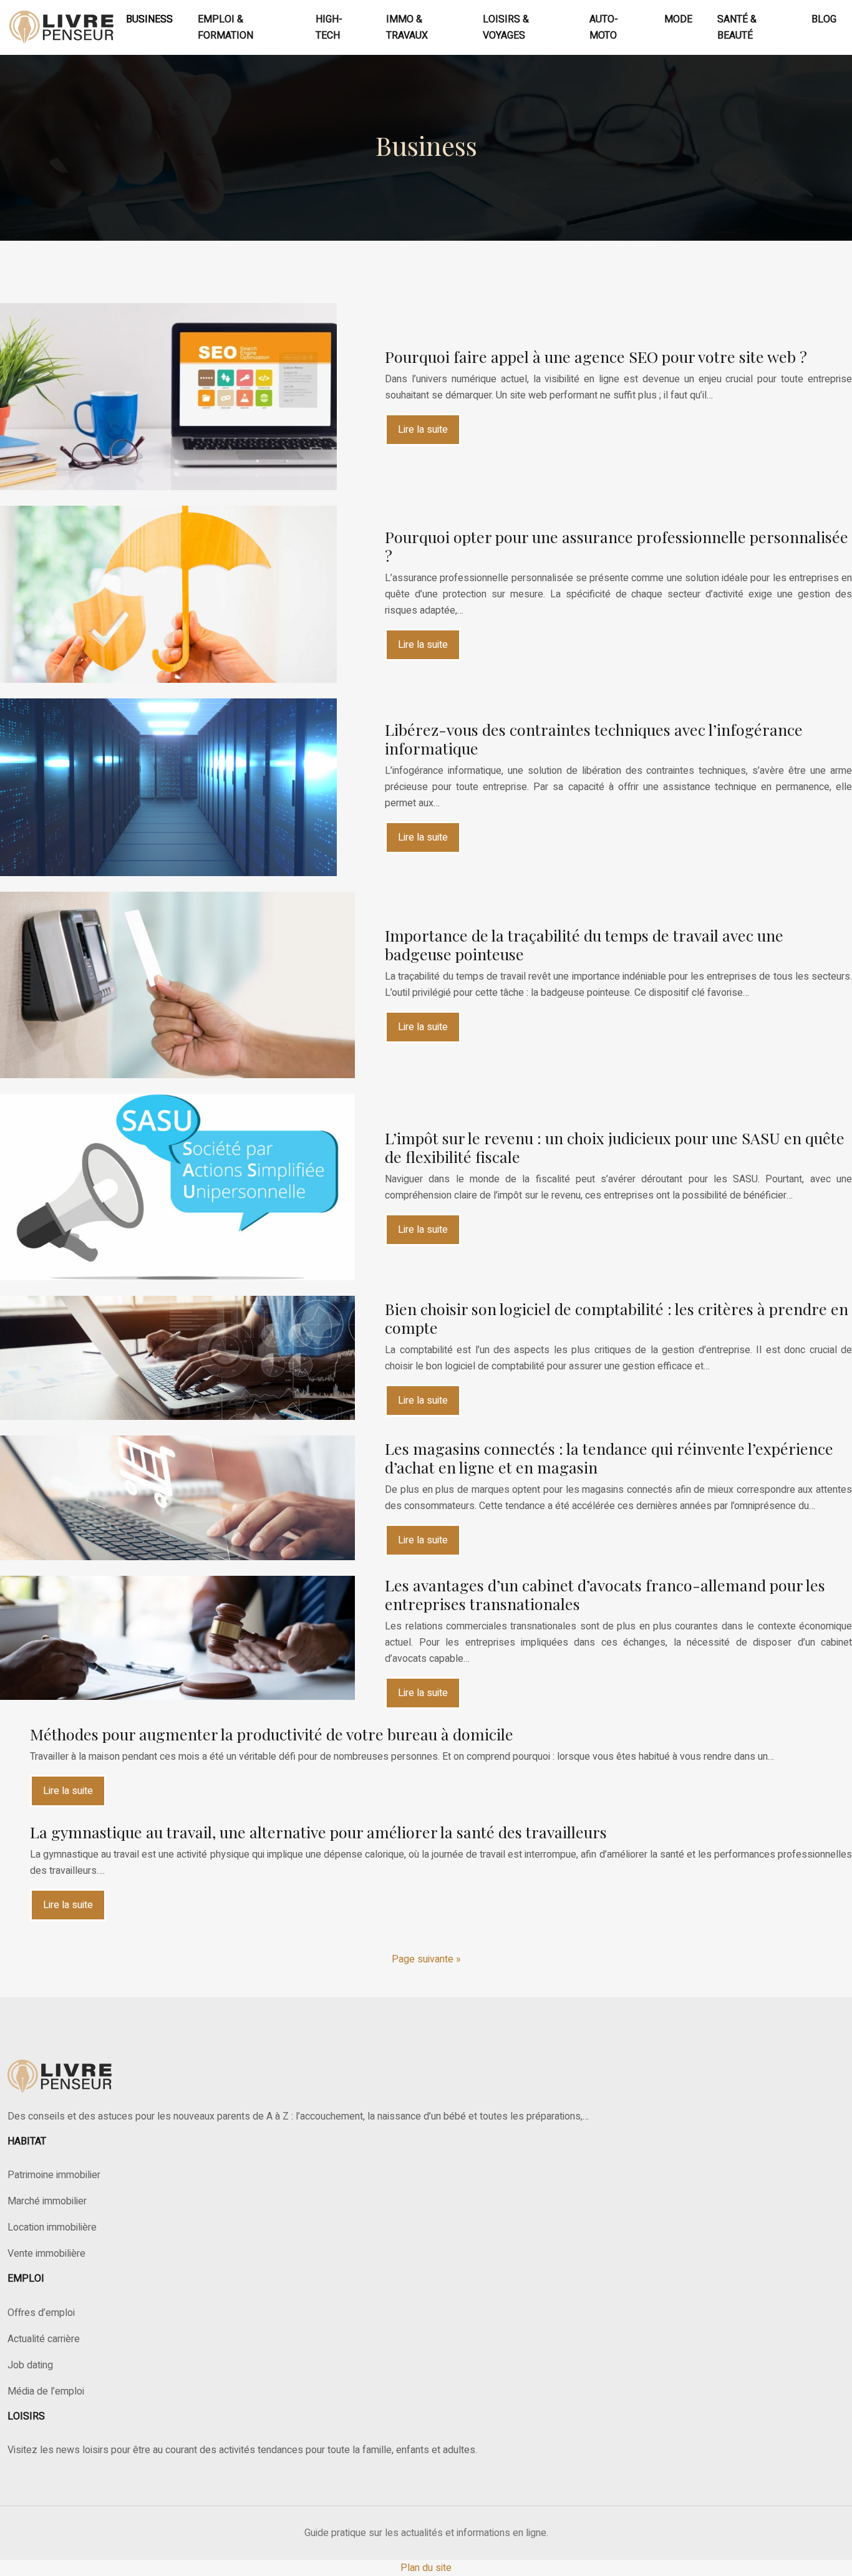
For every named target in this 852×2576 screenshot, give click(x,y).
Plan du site (426, 2568)
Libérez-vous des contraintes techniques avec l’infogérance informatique (594, 739)
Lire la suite (423, 430)
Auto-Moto (604, 27)
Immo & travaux (407, 27)
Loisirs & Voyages (506, 27)
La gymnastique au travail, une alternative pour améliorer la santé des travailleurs (318, 1832)
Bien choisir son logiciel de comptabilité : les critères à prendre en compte (617, 1318)
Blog (824, 19)
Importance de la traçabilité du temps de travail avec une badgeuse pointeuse (584, 944)
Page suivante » (426, 1959)
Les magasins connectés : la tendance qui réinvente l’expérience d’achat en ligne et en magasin (609, 1458)
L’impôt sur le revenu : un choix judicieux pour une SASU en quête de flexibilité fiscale (615, 1147)
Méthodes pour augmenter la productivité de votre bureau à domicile (272, 1734)
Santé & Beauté (737, 27)
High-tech (329, 27)
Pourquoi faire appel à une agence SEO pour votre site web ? (596, 356)
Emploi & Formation (225, 27)
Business (149, 19)
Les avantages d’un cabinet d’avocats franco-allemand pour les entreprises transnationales (605, 1594)
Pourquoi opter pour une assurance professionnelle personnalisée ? (617, 546)
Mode (678, 19)
